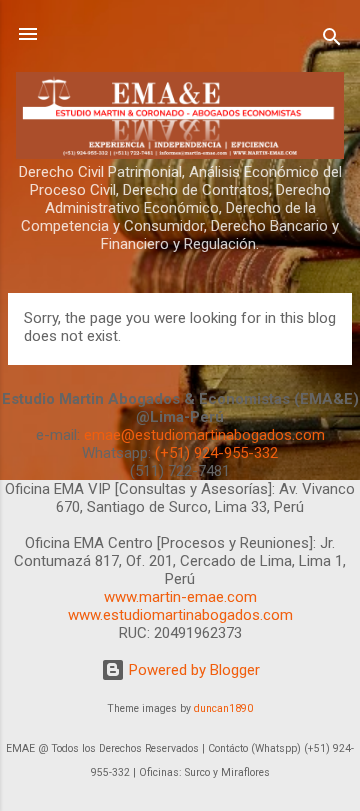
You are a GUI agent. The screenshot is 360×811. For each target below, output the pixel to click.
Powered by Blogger (192, 670)
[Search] (332, 40)
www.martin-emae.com (180, 597)
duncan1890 (223, 708)
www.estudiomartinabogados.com (180, 615)
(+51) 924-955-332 (216, 453)
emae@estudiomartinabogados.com (204, 435)
